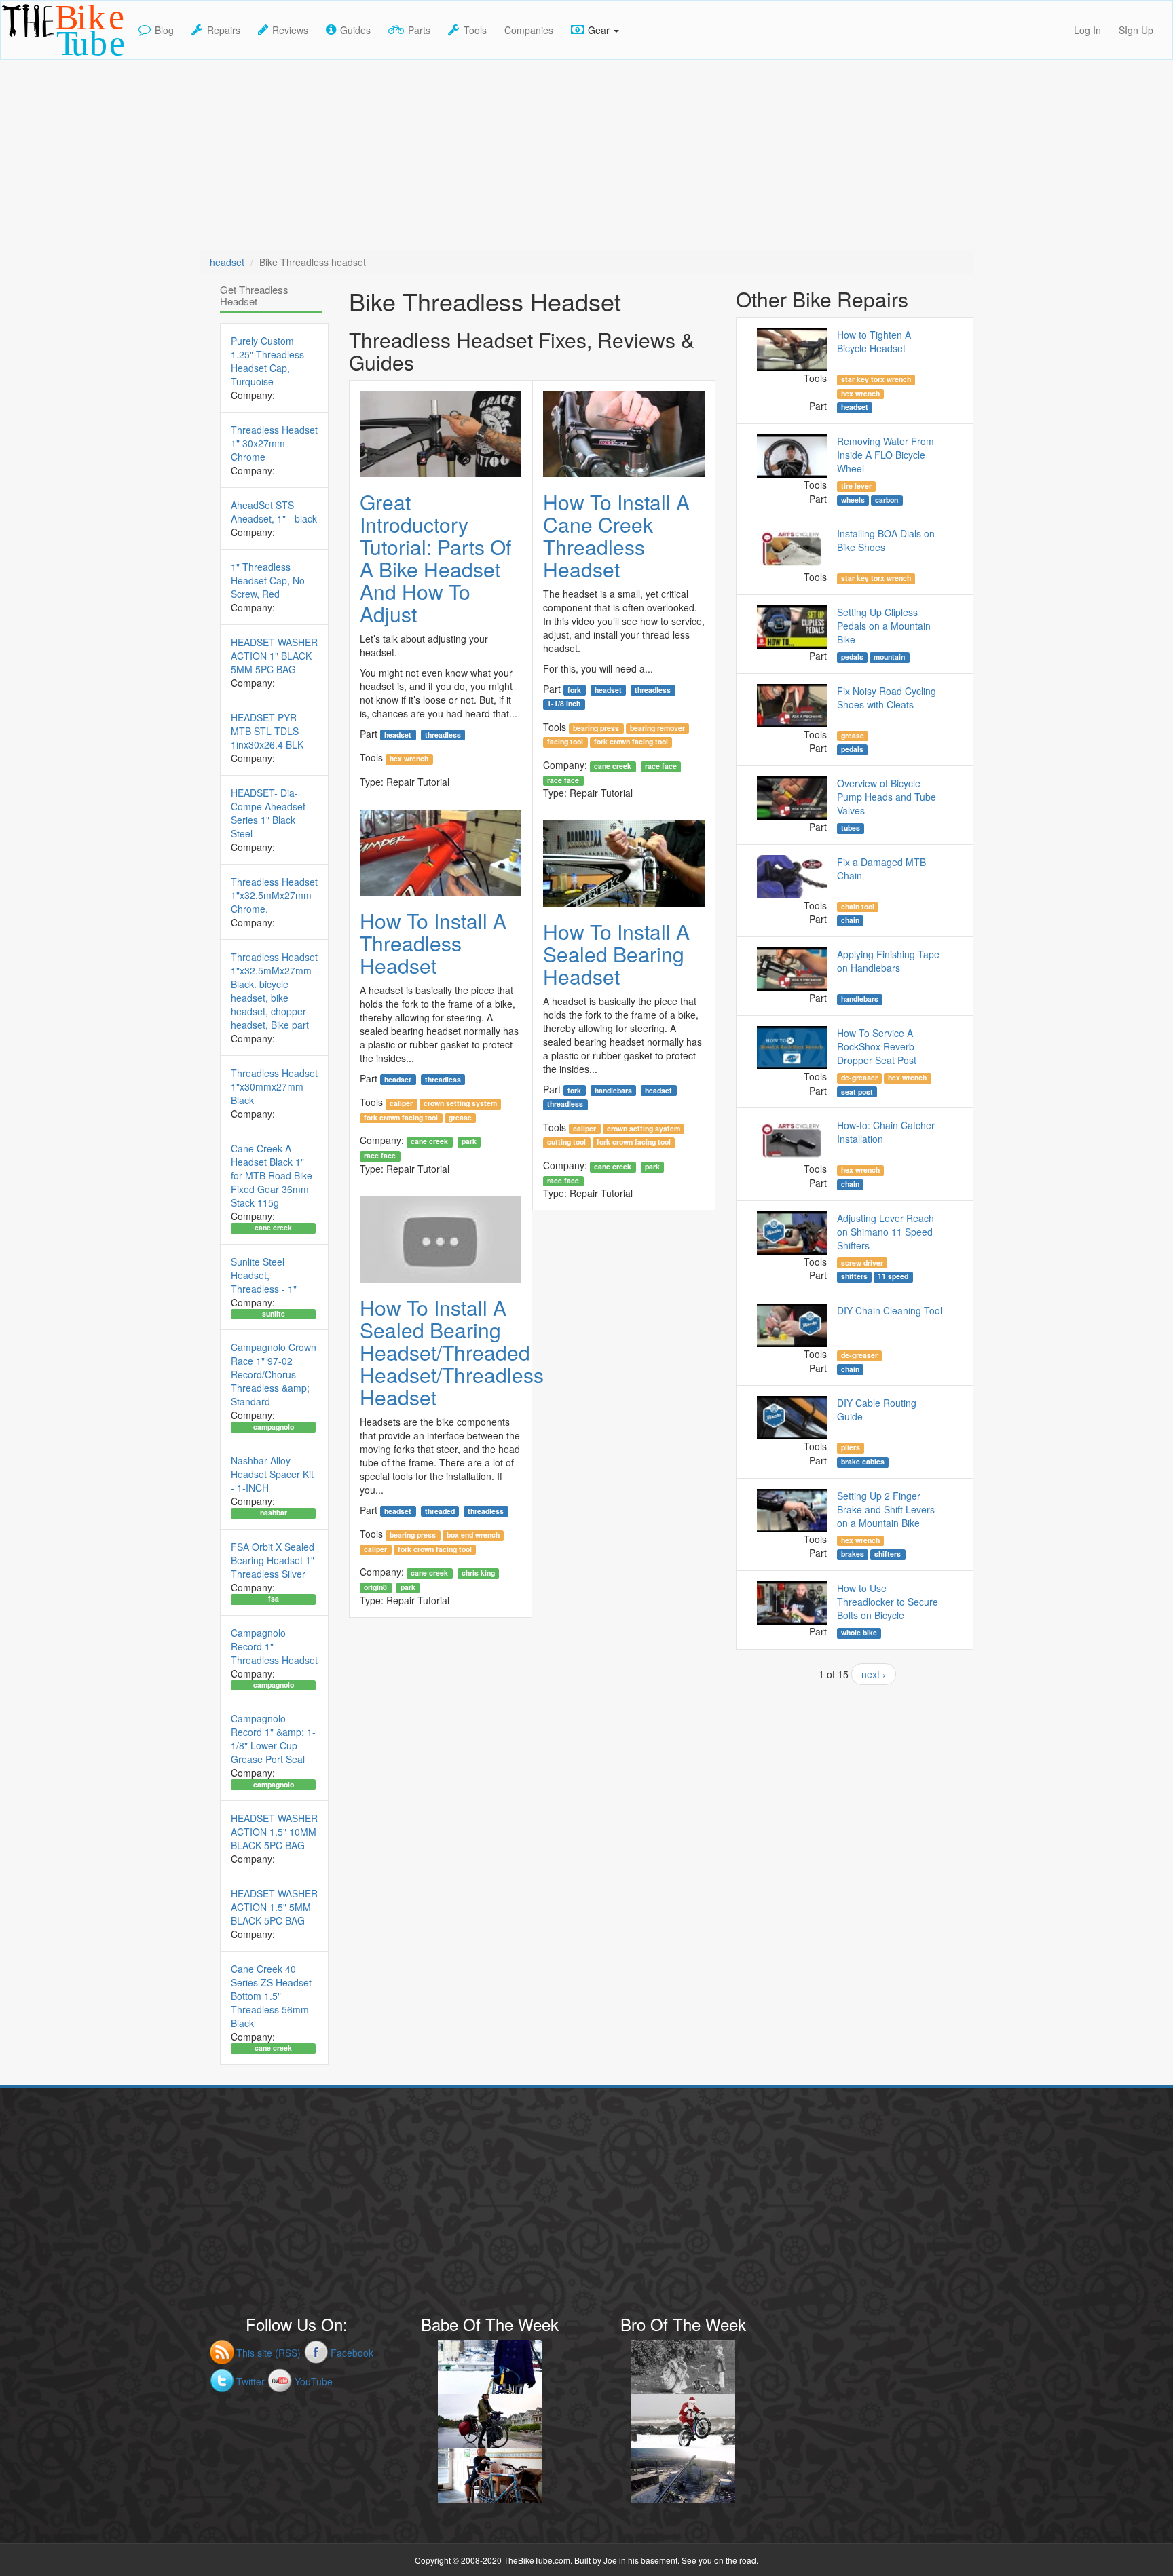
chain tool (858, 907)
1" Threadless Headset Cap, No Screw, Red (268, 580)
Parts (419, 30)
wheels (853, 500)
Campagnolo (274, 1426)
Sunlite (274, 1314)
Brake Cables (863, 1462)
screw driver (862, 1262)
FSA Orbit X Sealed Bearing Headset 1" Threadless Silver (273, 1560)
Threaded (440, 1511)
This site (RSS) (268, 2353)
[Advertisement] (586, 155)
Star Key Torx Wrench (876, 379)
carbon (887, 500)
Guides (355, 30)
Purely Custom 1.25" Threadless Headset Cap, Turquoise (267, 361)
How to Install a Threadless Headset (433, 943)
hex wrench (409, 759)
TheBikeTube (36, 58)
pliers (851, 1447)
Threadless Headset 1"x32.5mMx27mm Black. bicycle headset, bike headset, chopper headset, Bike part (274, 991)
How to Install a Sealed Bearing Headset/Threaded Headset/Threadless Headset (452, 1352)
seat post (857, 1091)
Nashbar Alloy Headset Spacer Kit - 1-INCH (272, 1474)
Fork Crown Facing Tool (631, 742)
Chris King (478, 1573)
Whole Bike (859, 1633)
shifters (854, 1276)
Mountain (889, 657)
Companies (529, 30)
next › (874, 1674)
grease (460, 1118)
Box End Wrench (473, 1535)
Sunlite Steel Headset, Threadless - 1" (264, 1275)
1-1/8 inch (564, 704)
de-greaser (859, 1078)
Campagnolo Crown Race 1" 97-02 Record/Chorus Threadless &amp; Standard (274, 1374)
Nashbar (274, 1513)
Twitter (250, 2381)
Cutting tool (566, 1142)
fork (574, 689)
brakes (853, 1554)
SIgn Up (1136, 30)
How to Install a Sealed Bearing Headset (616, 954)
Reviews (290, 30)
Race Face (661, 766)
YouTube (314, 2381)
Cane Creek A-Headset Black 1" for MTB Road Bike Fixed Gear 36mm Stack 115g (272, 1175)
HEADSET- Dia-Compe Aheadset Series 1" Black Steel (268, 813)
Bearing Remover (657, 728)
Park (469, 1141)
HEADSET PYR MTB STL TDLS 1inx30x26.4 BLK (267, 731)
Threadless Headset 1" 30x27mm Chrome (274, 443)
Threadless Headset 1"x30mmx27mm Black (274, 1086)
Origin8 (375, 1587)
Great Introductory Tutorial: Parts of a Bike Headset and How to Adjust (435, 558)
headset (227, 262)
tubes (851, 828)
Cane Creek (613, 766)
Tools (475, 30)
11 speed (893, 1276)
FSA (274, 1599)
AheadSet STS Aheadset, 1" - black (274, 512)
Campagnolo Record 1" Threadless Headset (274, 1646)
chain (850, 920)
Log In (1087, 30)
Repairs (224, 30)
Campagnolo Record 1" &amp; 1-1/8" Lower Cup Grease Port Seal (273, 1739)
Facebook (352, 2353)
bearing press (596, 728)
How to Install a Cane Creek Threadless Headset (616, 535)
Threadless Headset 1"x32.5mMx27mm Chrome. (274, 895)
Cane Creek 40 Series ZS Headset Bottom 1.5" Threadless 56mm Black (271, 1996)
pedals (852, 657)
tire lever (856, 486)
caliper (401, 1103)
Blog (164, 30)
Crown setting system (460, 1103)
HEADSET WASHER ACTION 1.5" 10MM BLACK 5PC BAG (274, 1832)
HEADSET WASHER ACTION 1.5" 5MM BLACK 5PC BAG (274, 1907)
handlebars (613, 1090)
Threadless (443, 734)
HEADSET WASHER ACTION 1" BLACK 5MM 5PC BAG (274, 656)
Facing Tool (565, 742)
